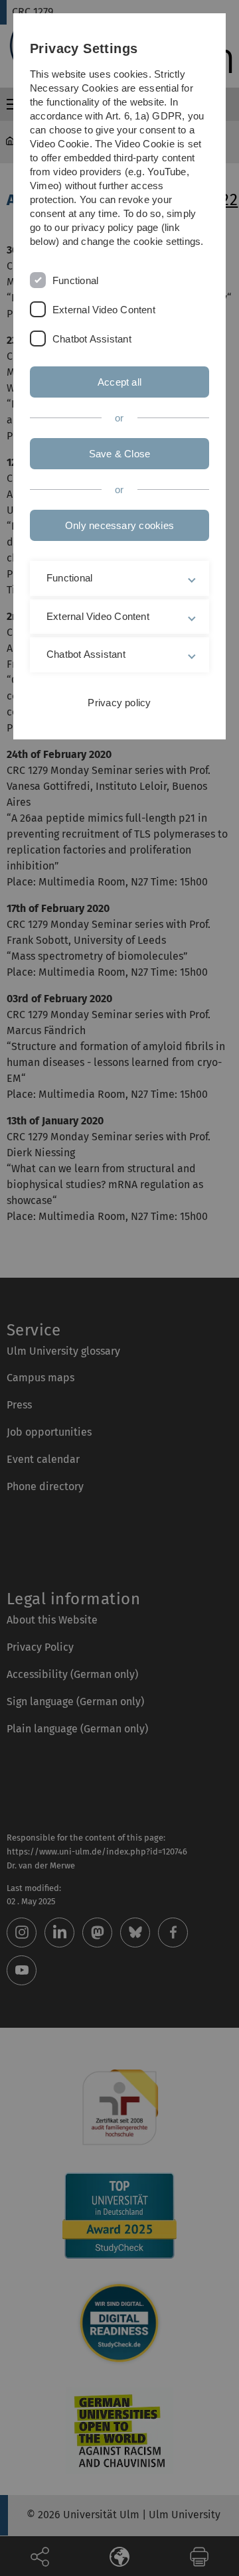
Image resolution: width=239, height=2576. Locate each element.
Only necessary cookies (119, 525)
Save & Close (120, 454)
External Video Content (104, 310)
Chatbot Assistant (92, 339)
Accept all (119, 382)
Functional (75, 280)
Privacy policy (119, 703)
